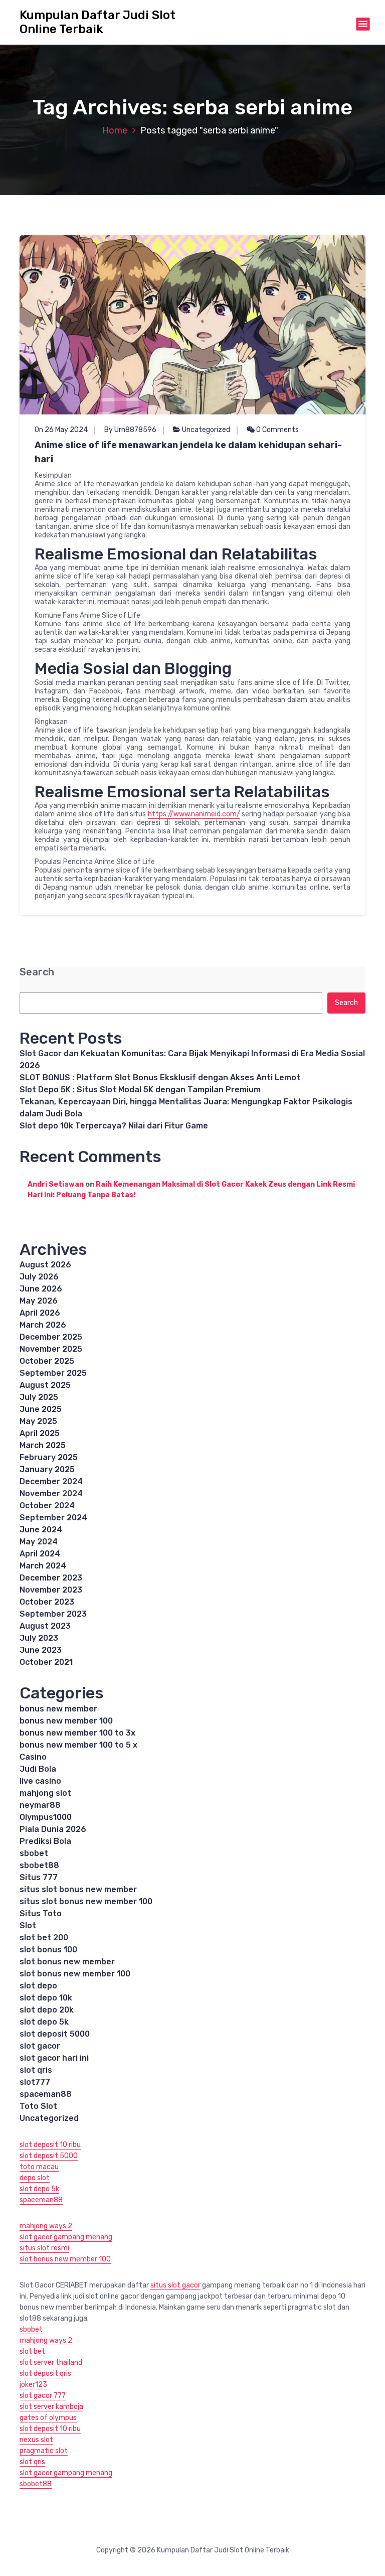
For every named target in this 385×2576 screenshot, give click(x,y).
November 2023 (51, 1590)
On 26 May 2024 (61, 430)
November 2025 (51, 1349)
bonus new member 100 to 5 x (78, 1745)
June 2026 (41, 1289)
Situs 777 (39, 1877)
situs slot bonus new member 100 (86, 1901)
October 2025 (47, 1361)
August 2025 (45, 1385)
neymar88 (40, 1805)
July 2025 (39, 1397)
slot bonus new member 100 (75, 1974)
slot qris (36, 2070)
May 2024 (39, 1542)
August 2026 (45, 1265)
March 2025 (43, 1445)
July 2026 (39, 1277)
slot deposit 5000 (55, 2034)
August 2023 (45, 1626)
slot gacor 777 (43, 2396)
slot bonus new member (67, 1962)
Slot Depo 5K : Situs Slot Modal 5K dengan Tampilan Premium (140, 1090)
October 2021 (46, 1662)
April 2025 (40, 1433)
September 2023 (53, 1614)
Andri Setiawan (56, 1184)
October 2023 (47, 1602)
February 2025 (49, 1457)
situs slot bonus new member (78, 1889)
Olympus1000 (46, 1817)
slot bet (32, 2351)
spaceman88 (46, 2094)
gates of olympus (48, 2418)
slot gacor (40, 2046)
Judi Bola (38, 1769)
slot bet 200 (44, 1938)
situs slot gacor (175, 2285)
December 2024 (51, 1481)
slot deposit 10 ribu (50, 2145)
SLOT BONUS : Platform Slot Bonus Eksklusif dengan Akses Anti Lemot (160, 1078)
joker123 (33, 2385)
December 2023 (51, 1578)
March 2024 (43, 1566)
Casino (33, 1757)
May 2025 (38, 1421)
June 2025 (41, 1409)
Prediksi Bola (45, 1841)
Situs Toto (41, 1913)
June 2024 (41, 1530)
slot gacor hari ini (54, 2058)
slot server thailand (51, 2363)
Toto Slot (38, 2106)
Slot (28, 1925)
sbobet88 (39, 1865)
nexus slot (36, 2440)
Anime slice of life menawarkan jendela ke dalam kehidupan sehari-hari (188, 452)
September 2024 (53, 1518)
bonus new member (58, 1709)
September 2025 (53, 1373)
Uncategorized (206, 430)
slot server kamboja (51, 2407)
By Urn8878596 (130, 430)
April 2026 (40, 1313)
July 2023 (39, 1638)
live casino (40, 1781)
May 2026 (39, 1301)
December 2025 (51, 1337)
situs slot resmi (44, 2248)
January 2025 (47, 1469)
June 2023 (41, 1650)
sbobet (34, 1853)
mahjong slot (45, 1793)
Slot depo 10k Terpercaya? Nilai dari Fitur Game (114, 1126)
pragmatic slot (44, 2451)
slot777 (35, 2082)
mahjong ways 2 (46, 2226)
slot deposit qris (45, 2374)
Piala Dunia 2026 (53, 1829)
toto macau (39, 2167)
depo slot (35, 2178)
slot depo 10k (46, 1998)
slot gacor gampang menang (66, 2237)
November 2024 (51, 1493)
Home (115, 130)
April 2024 (40, 1554)
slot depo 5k (44, 2022)
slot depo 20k (47, 2010)
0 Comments (277, 430)
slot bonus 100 (48, 1950)
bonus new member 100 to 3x (77, 1733)
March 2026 (43, 1325)
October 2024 (47, 1506)
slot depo (38, 1986)
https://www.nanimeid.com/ (194, 814)
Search (37, 972)
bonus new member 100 (66, 1721)
